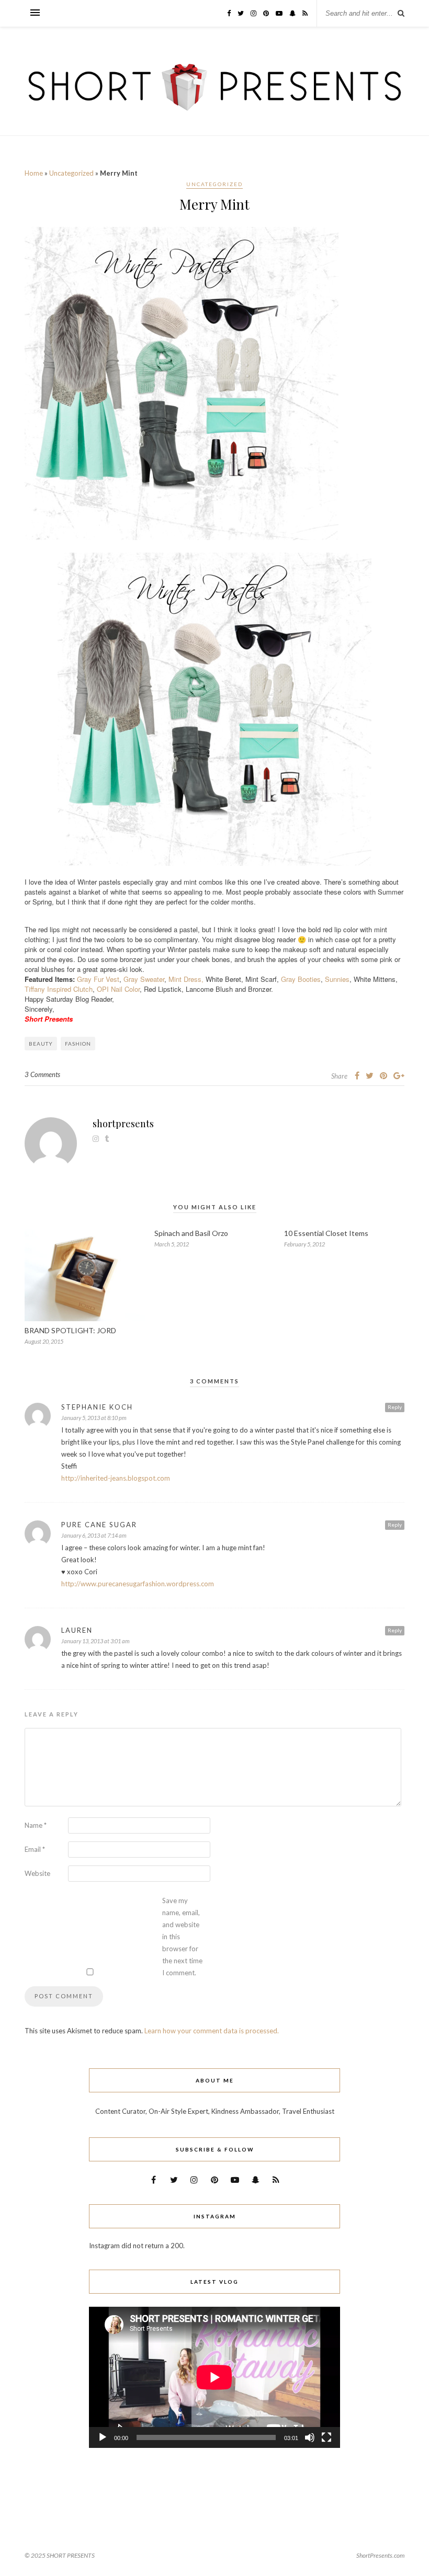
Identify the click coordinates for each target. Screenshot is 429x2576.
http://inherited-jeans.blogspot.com (116, 1478)
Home (34, 173)
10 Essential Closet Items (326, 1233)
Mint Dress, (186, 979)
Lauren (77, 1630)
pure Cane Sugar (99, 1525)
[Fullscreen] (326, 2437)
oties (313, 979)
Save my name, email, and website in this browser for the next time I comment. (182, 1937)
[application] (214, 2377)
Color (132, 989)
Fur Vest (106, 979)
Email (35, 1849)
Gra (286, 979)
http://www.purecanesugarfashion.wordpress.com (138, 1584)
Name (36, 1825)
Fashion (78, 1044)
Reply (395, 1407)
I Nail (116, 989)
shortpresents (123, 1124)
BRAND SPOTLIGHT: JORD (70, 1330)
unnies (340, 979)
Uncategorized (71, 173)
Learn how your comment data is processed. (212, 2031)
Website (37, 1873)
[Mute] (310, 2437)
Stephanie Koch (97, 1407)
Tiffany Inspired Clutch (59, 989)
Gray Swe (138, 979)
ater (159, 979)
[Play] (103, 2437)
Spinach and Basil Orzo (191, 1233)
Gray (85, 979)
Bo (302, 979)
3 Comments (42, 1074)
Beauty (41, 1044)
